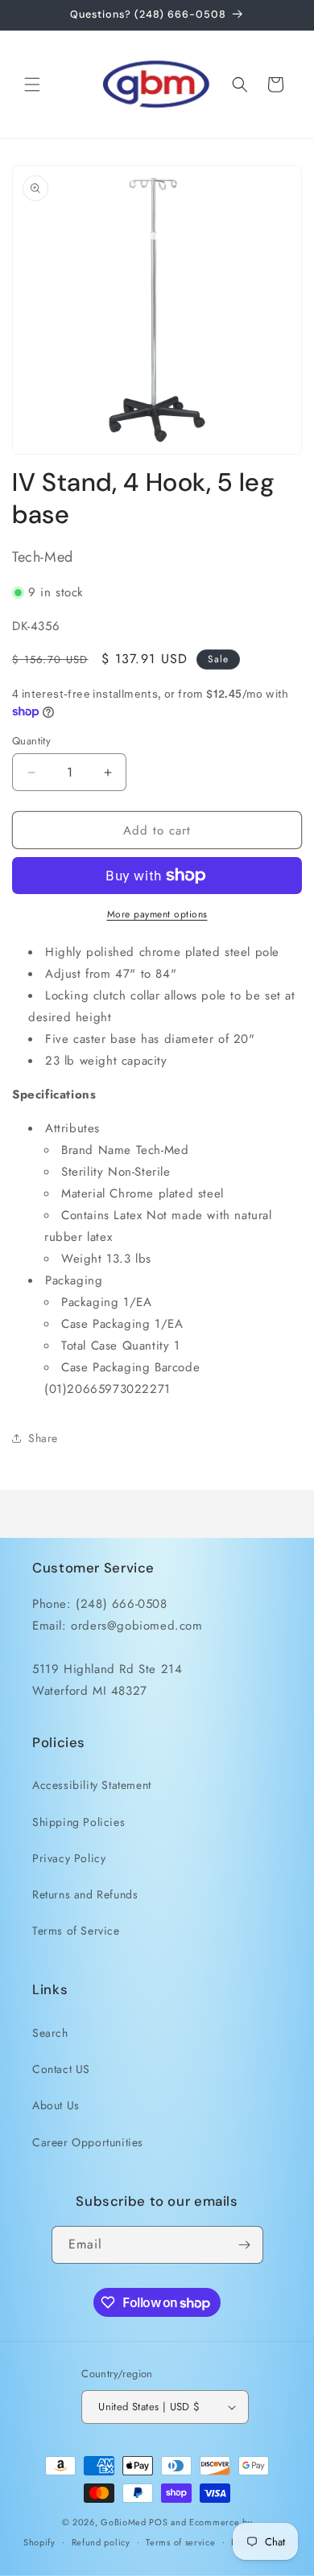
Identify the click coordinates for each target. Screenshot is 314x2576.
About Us (56, 2105)
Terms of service (180, 2542)
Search (50, 2033)
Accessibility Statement (92, 1785)
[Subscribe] (245, 2245)
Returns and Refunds (85, 1894)
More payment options (157, 914)
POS (158, 2522)
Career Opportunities (88, 2142)
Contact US (61, 2069)
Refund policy (101, 2542)
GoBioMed (124, 2522)
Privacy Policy (69, 1858)
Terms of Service (76, 1931)
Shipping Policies (78, 1822)
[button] (32, 84)
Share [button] (43, 1438)
